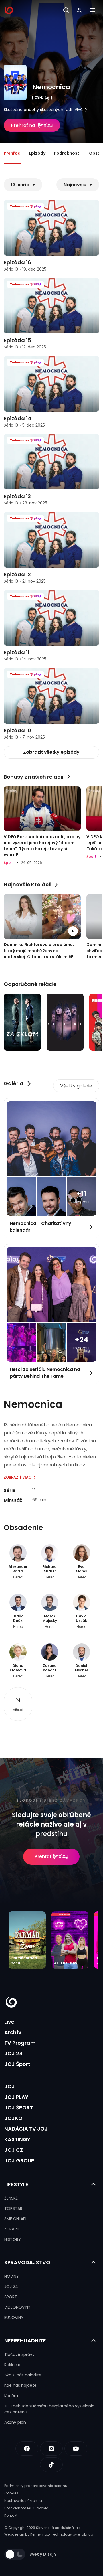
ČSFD (39, 97)
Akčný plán (15, 2422)
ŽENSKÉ (11, 2198)
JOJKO (13, 2118)
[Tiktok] (51, 2465)
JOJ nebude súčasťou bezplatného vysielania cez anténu (49, 2409)
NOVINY (12, 2276)
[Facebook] (27, 2449)
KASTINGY (17, 2139)
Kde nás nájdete (20, 2385)
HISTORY (13, 2239)
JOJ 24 (13, 2053)
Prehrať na (23, 125)
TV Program (20, 2043)
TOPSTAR (13, 2208)
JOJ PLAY (16, 2097)
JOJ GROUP (19, 2161)
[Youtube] (76, 2449)
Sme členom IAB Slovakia (26, 2508)
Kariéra (11, 2396)
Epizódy (37, 153)
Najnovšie (75, 185)
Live (9, 2022)
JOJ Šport (17, 2064)
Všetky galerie (76, 1086)
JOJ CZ (14, 2150)
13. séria (20, 185)
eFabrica (86, 2534)
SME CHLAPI (15, 2219)
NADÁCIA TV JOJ (26, 2129)
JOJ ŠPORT (19, 2108)
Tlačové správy (19, 2354)
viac (79, 110)
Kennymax (40, 2534)
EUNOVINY (14, 2318)
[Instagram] (51, 2449)
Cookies (11, 2493)
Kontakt (11, 2515)
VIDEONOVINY (17, 2307)
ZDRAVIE (12, 2229)
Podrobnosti (67, 153)
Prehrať (43, 1857)
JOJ (10, 2086)
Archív (13, 2032)
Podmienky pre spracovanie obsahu (36, 2486)
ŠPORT (11, 2297)
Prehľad (12, 153)
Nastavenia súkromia (23, 2501)
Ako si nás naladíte (23, 2375)
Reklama (13, 2365)
